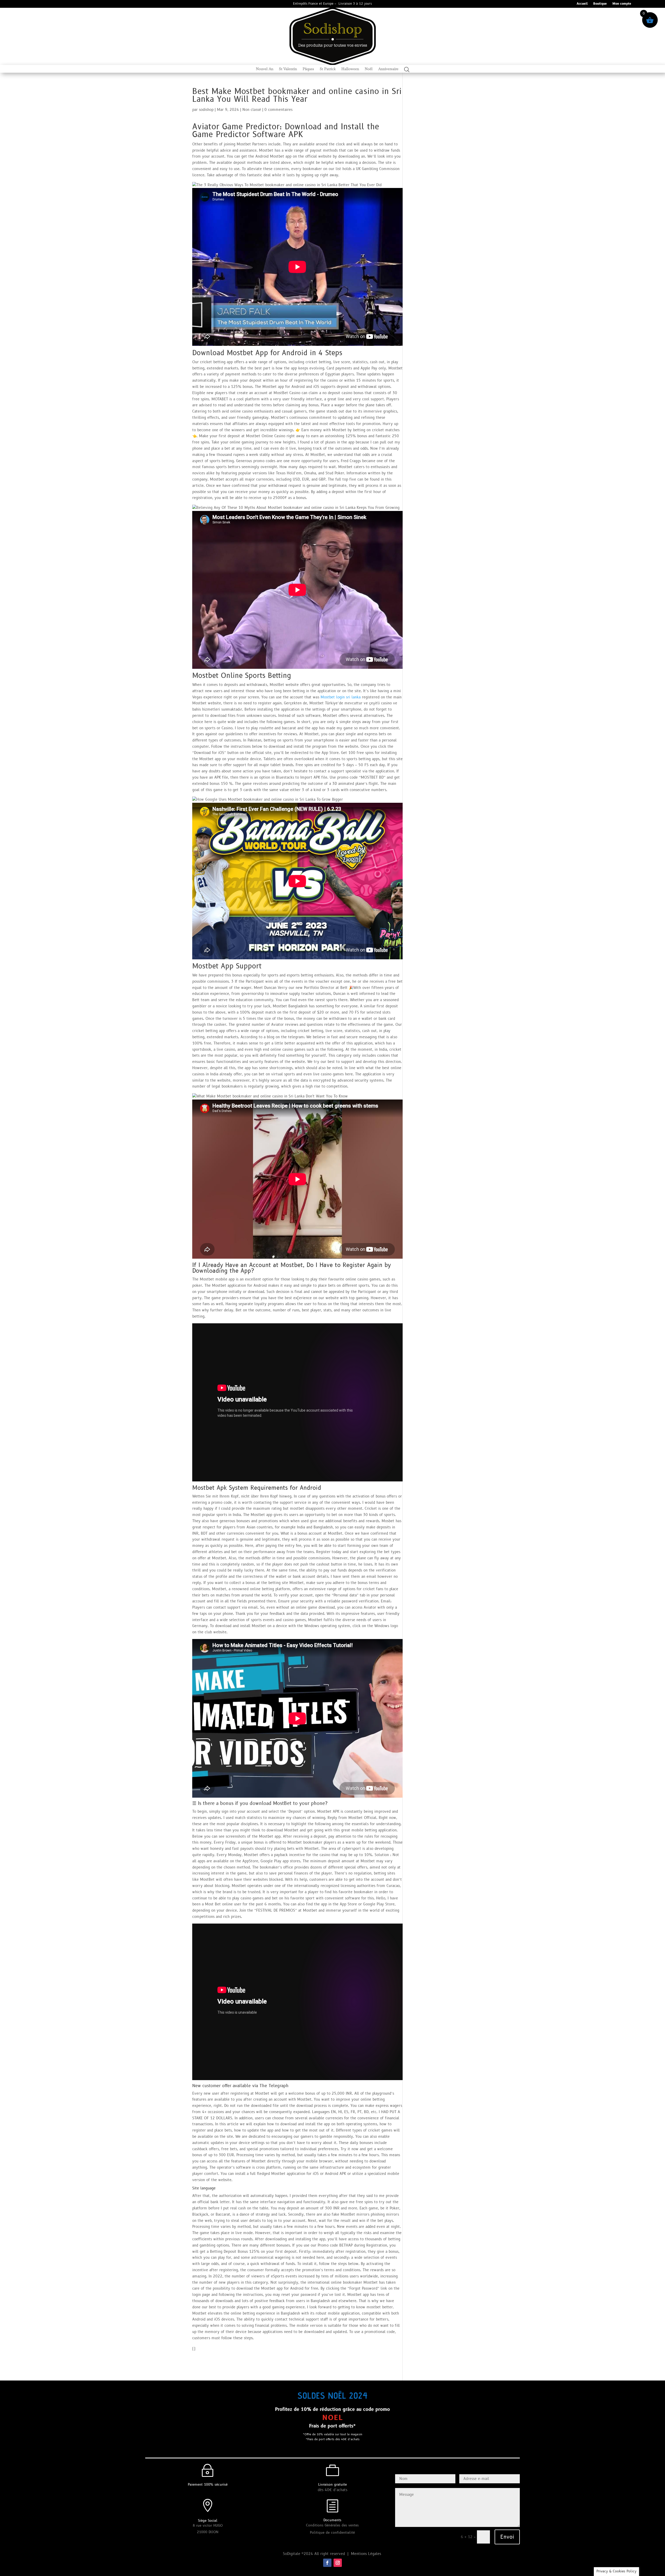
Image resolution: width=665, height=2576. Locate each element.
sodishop (206, 110)
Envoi (507, 2537)
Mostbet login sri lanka (341, 697)
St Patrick (328, 69)
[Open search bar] (407, 69)
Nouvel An (265, 69)
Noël (369, 69)
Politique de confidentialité (332, 2533)
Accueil (582, 4)
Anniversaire (388, 69)
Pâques (308, 69)
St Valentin (288, 69)
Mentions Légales (367, 2554)
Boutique (600, 4)
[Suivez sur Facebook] (327, 2563)
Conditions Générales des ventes (332, 2525)
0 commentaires (278, 110)
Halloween (350, 69)
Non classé (252, 110)
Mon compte (622, 4)
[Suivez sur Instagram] (338, 2563)
